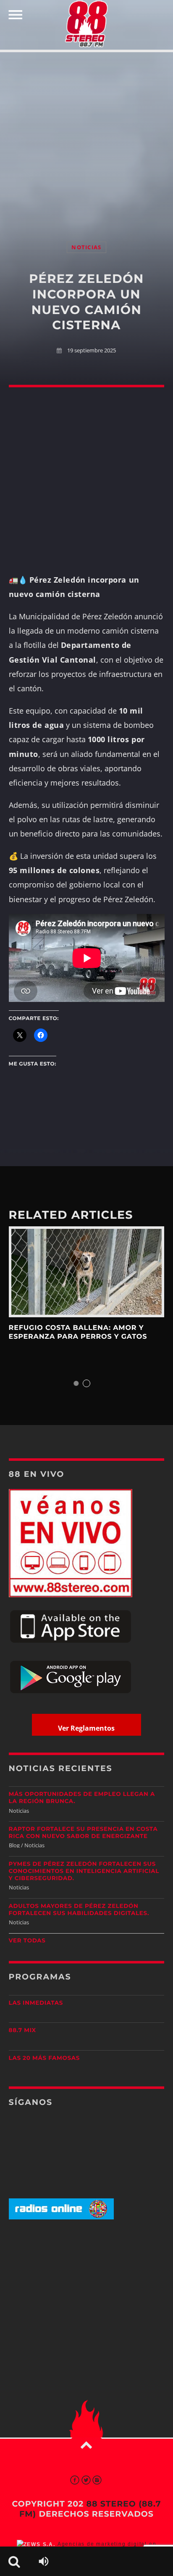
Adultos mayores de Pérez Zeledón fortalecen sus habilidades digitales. (79, 1910)
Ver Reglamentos (86, 1728)
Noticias (86, 247)
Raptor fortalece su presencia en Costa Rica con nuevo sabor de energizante (83, 1833)
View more (87, 1272)
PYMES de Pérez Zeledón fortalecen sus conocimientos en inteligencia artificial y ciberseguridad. (84, 1871)
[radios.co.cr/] (61, 2218)
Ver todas (27, 1941)
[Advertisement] (86, 138)
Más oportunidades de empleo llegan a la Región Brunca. (82, 1798)
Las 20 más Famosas (44, 2058)
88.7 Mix (22, 2030)
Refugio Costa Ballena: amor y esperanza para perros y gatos (78, 1332)
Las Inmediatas (36, 2003)
